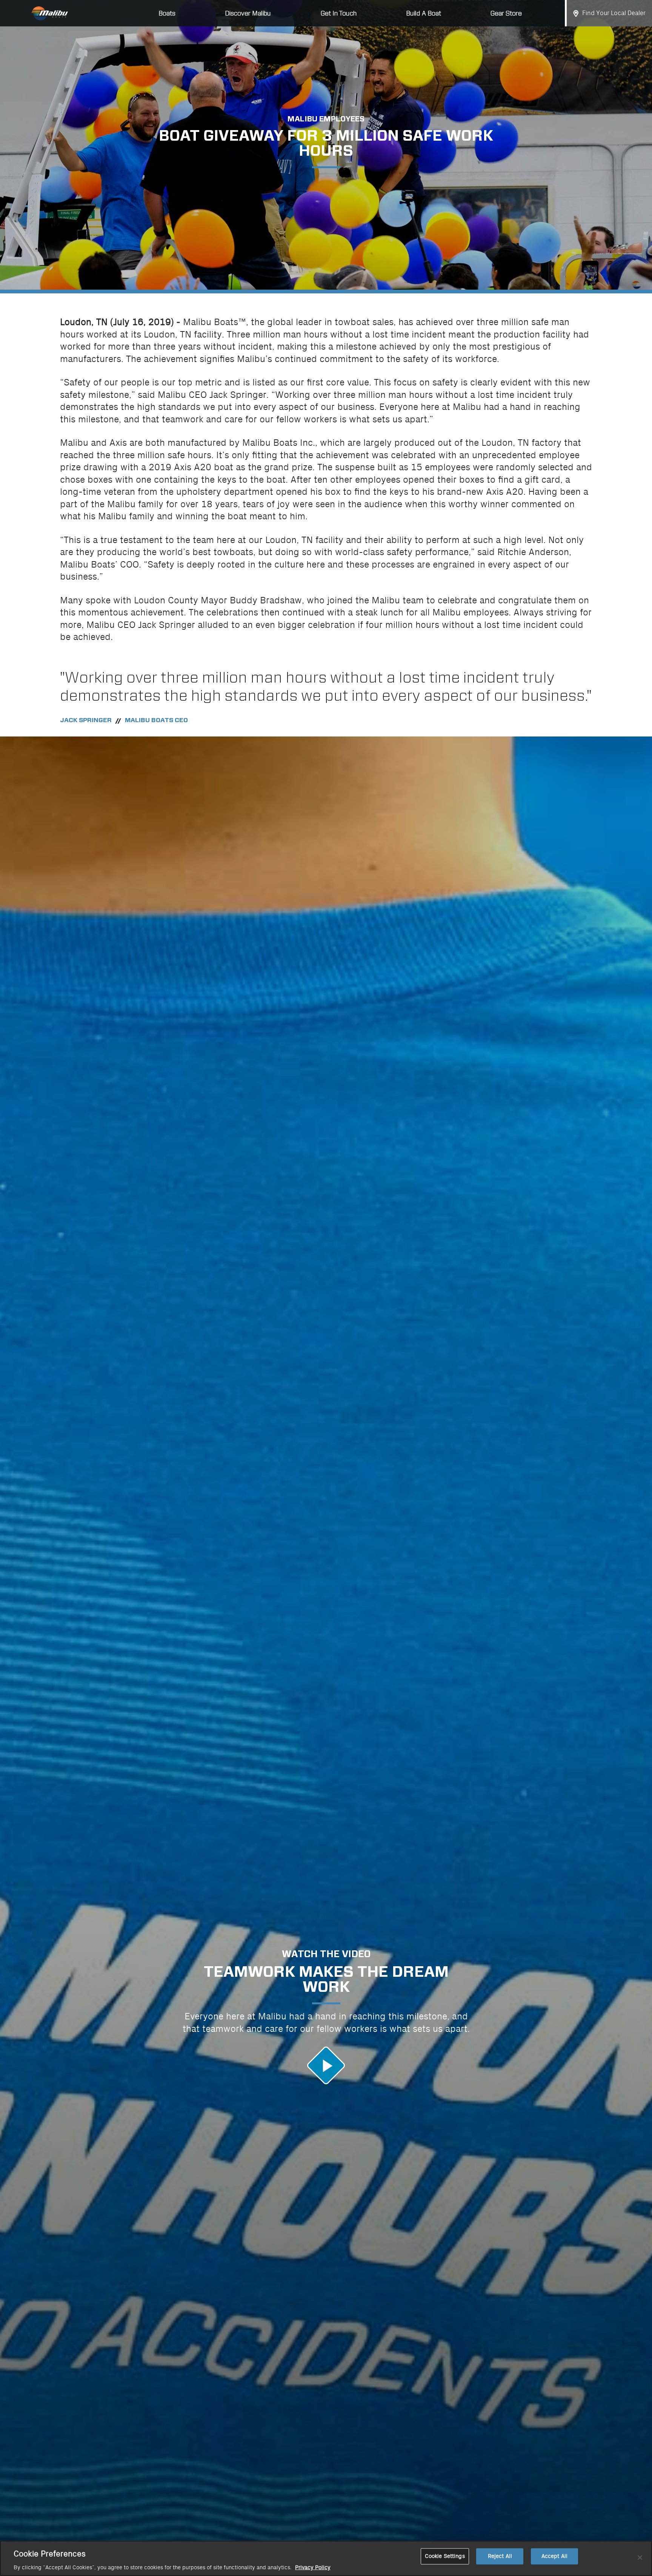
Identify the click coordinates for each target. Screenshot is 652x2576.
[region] (326, 2558)
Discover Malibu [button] (248, 13)
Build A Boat (424, 13)
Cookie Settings (445, 2556)
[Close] (640, 2558)
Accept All (554, 2556)
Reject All (500, 2556)
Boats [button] (167, 13)
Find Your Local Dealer (614, 13)
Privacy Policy (313, 2568)
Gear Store (506, 13)
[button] (326, 2065)
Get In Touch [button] (339, 13)
